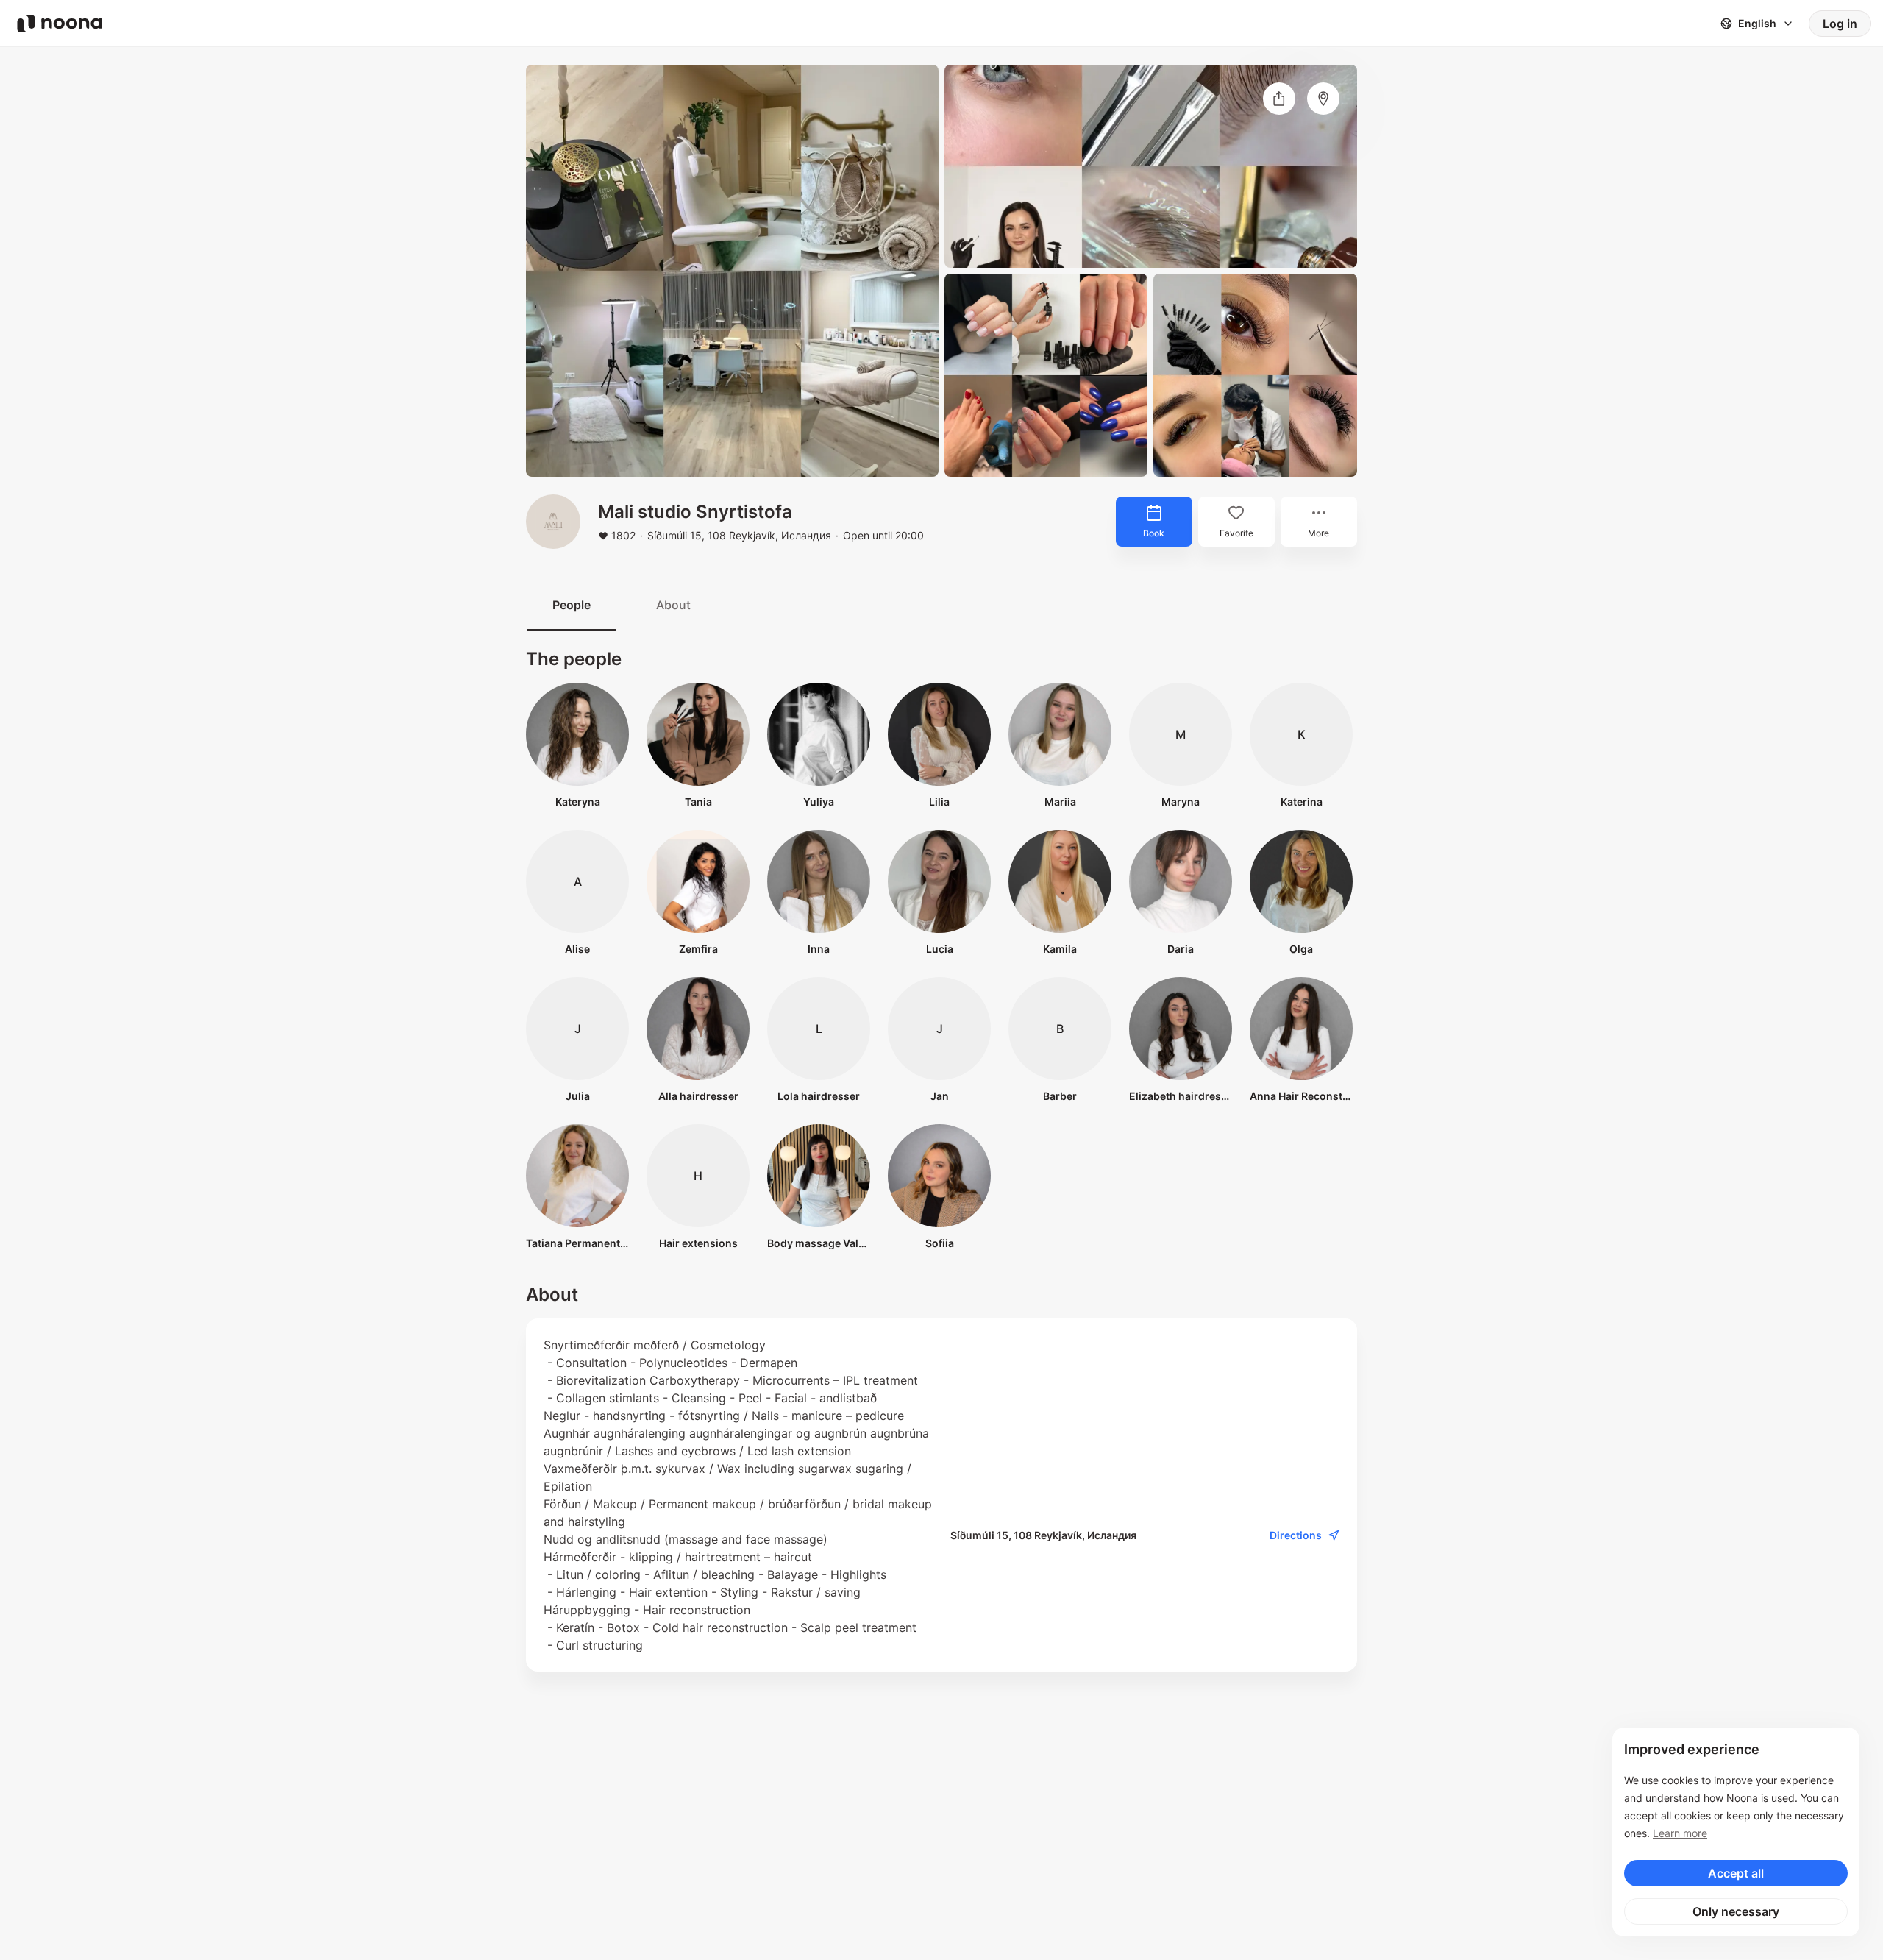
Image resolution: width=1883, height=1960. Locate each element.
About (673, 605)
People (572, 605)
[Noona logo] (60, 24)
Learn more (1680, 1833)
